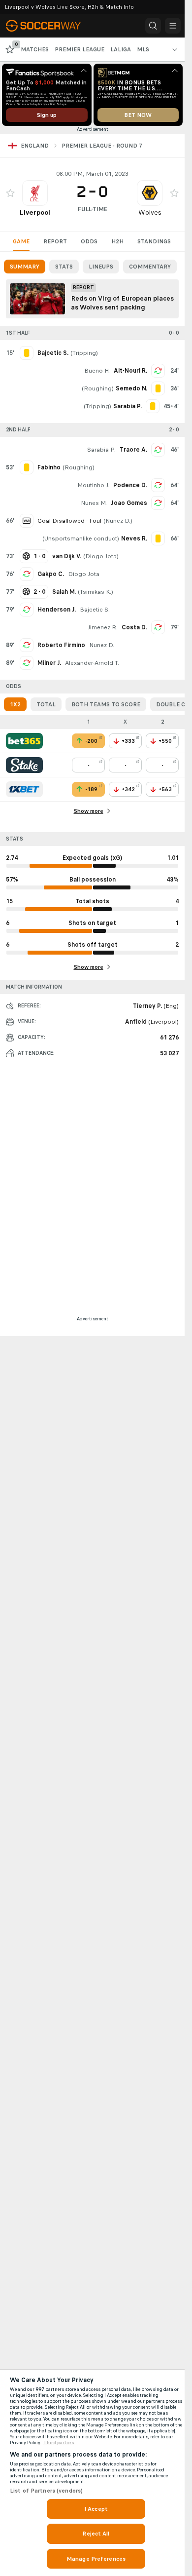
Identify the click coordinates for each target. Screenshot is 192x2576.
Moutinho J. (93, 485)
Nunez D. (118, 521)
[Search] (153, 26)
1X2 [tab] (15, 704)
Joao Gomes (129, 503)
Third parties (59, 2443)
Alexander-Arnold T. (92, 663)
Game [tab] (21, 241)
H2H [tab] (117, 241)
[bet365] (24, 741)
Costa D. (134, 627)
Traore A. (133, 450)
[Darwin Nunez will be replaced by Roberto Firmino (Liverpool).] (27, 645)
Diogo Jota (101, 556)
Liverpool (35, 212)
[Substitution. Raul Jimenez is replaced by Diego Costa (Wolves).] (158, 627)
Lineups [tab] (101, 267)
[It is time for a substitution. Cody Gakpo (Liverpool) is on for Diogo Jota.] (27, 574)
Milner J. (49, 663)
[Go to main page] (50, 26)
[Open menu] (173, 26)
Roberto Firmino (61, 645)
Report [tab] (55, 241)
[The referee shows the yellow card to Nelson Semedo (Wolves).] (158, 388)
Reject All (96, 2534)
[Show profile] (35, 193)
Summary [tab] (25, 267)
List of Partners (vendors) (46, 2491)
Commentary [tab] (150, 267)
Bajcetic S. (95, 610)
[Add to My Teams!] (10, 193)
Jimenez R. (103, 627)
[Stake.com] (24, 765)
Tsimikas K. (96, 592)
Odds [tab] (89, 241)
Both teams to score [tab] (106, 704)
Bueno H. (97, 371)
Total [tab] (46, 704)
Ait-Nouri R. (130, 371)
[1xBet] (24, 789)
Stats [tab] (64, 267)
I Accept (96, 2509)
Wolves (150, 212)
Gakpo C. (51, 574)
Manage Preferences (96, 2559)
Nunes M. (94, 503)
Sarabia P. (101, 450)
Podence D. (130, 485)
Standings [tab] (154, 241)
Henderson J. (57, 610)
